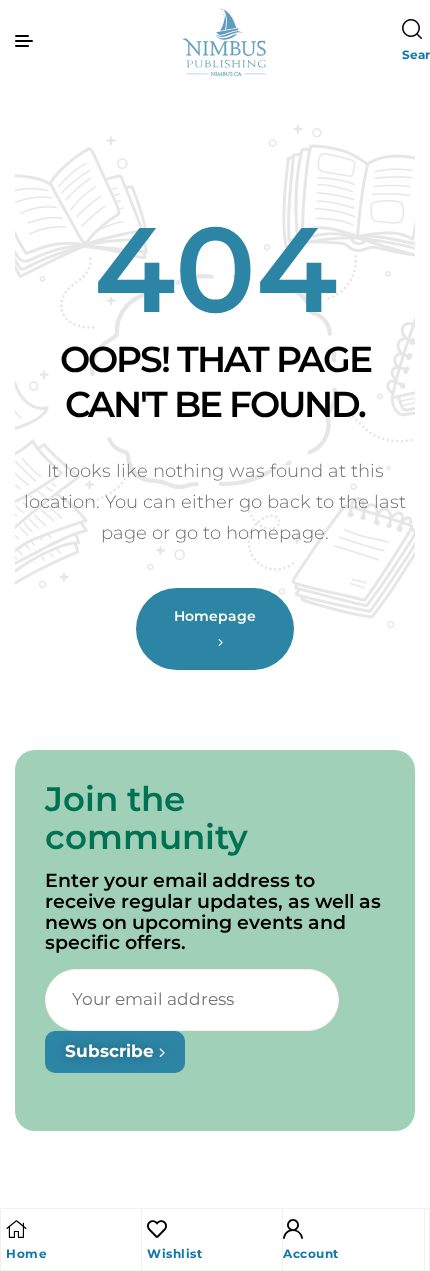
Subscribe (112, 1051)
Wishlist (174, 1253)
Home (26, 1253)
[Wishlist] (157, 1229)
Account (311, 1253)
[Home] (16, 1229)
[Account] (293, 1229)
